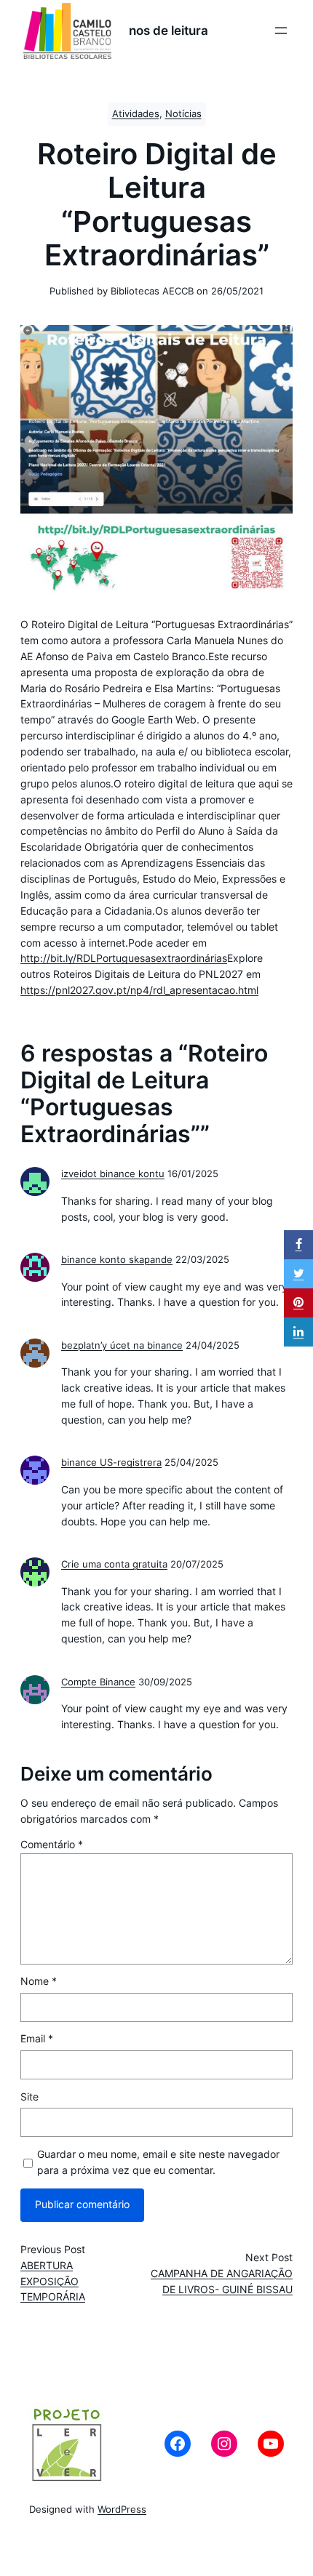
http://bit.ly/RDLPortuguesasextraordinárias (124, 958)
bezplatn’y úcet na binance (122, 1345)
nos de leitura (169, 31)
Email (37, 2039)
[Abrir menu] (281, 31)
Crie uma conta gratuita (114, 1564)
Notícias (183, 114)
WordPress (122, 2509)
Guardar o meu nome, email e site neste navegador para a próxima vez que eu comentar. (158, 2162)
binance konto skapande (117, 1260)
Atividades (136, 114)
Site (29, 2097)
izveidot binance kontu (113, 1174)
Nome (39, 1981)
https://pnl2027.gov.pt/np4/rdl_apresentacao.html (139, 990)
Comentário (52, 1845)
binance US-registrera (111, 1462)
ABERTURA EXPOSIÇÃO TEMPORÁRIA (53, 2282)
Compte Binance (98, 1682)
